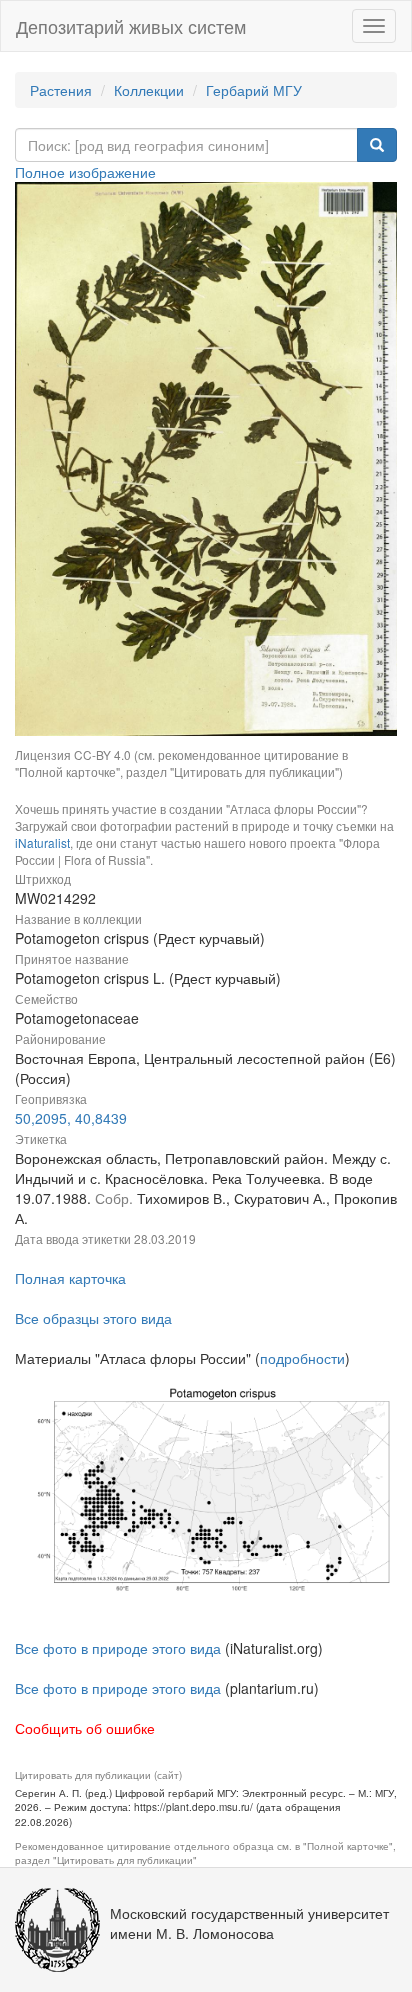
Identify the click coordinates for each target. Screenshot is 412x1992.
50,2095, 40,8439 (71, 1118)
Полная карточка (70, 1278)
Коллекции (149, 90)
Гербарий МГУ (254, 90)
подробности (302, 1358)
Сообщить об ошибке (85, 1728)
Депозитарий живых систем (131, 26)
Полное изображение (85, 172)
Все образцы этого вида (93, 1318)
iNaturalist (42, 842)
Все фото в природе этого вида (118, 1648)
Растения (61, 90)
